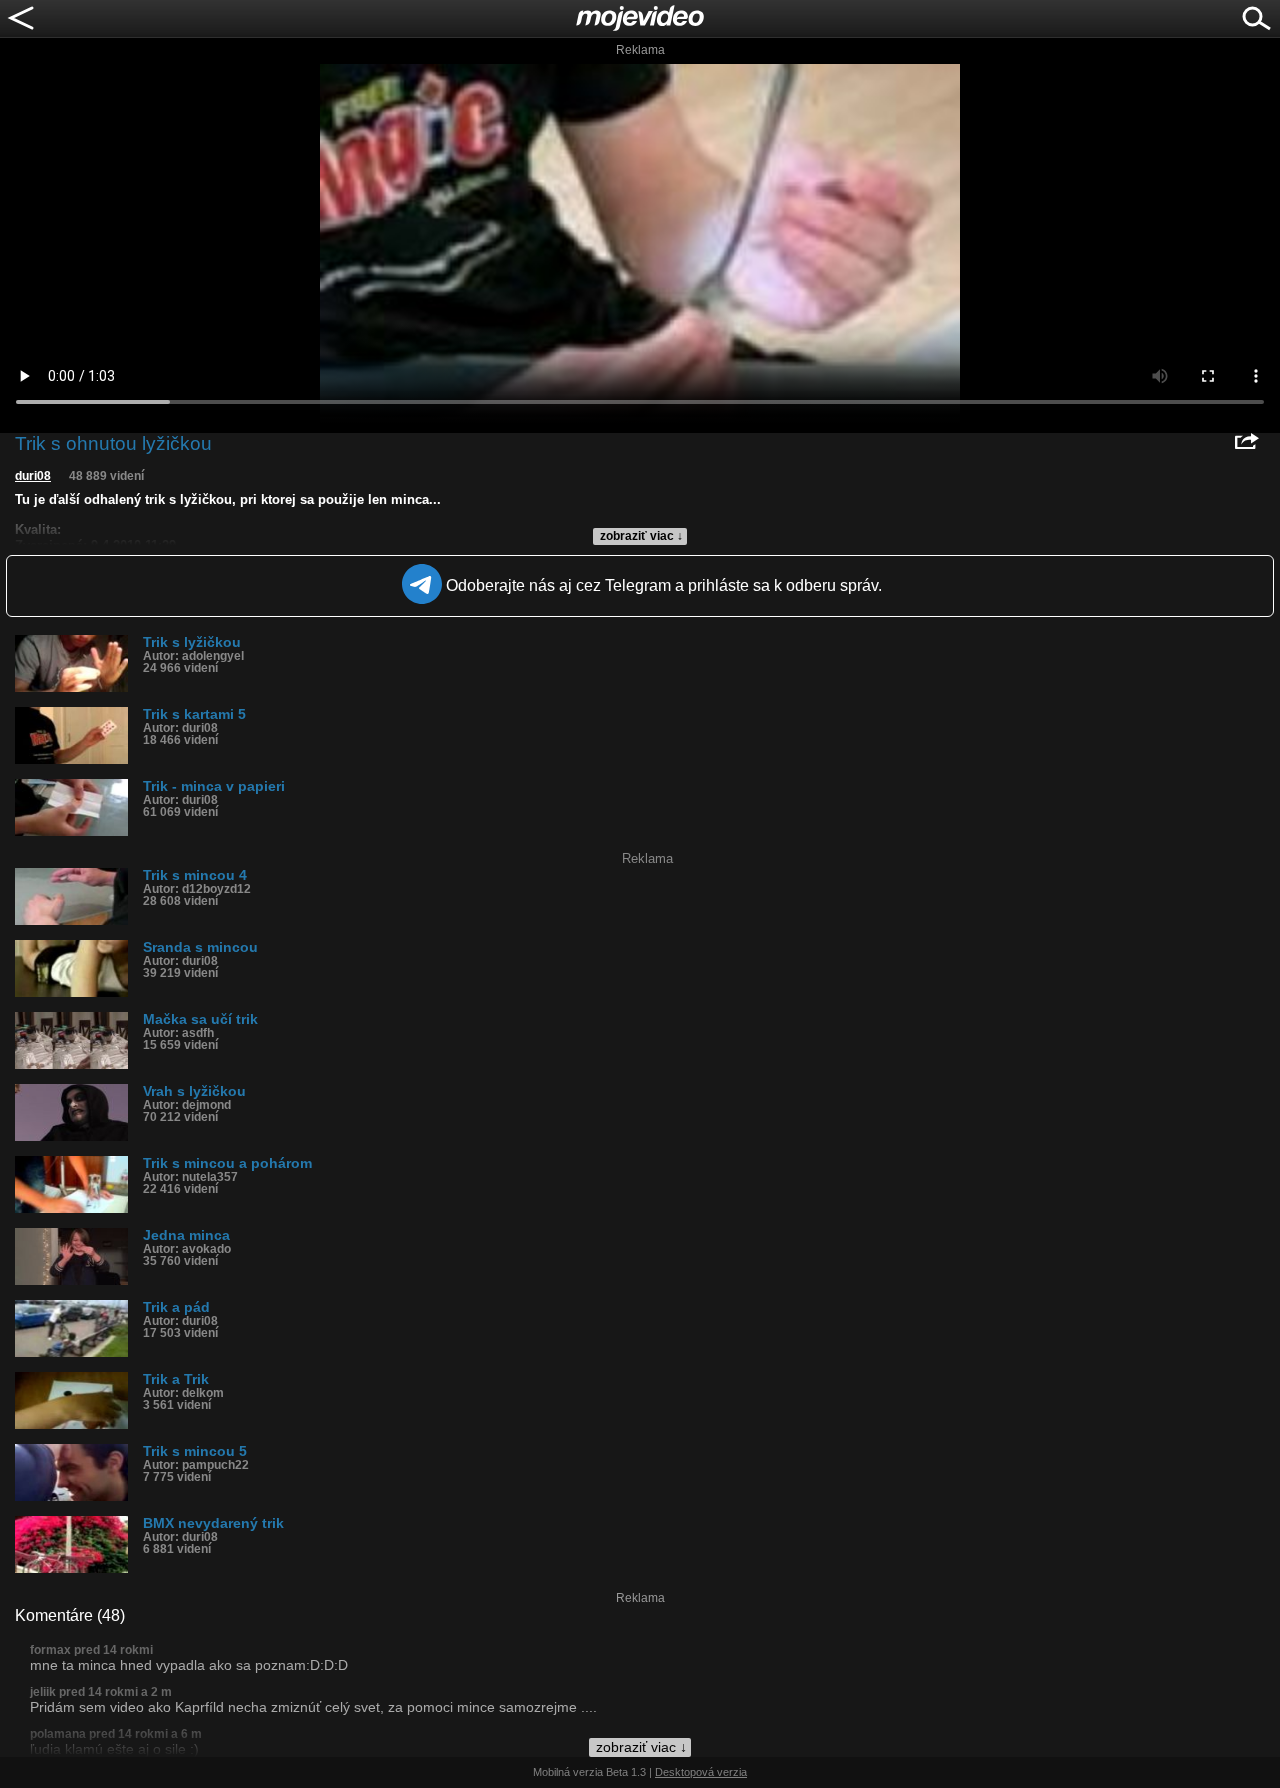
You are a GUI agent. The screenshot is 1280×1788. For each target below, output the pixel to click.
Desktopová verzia (701, 1772)
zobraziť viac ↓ (641, 536)
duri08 (33, 476)
